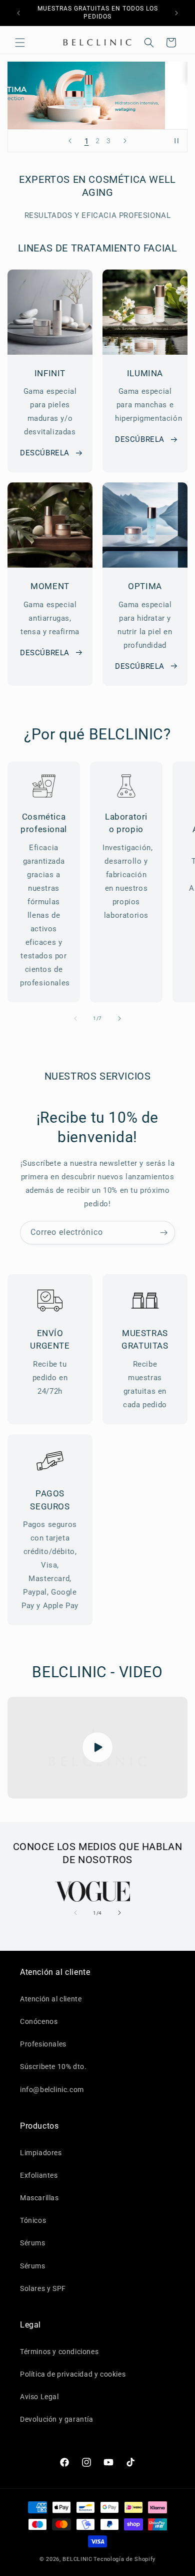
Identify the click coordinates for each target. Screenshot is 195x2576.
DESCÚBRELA (45, 453)
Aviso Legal (39, 2397)
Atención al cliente (51, 1999)
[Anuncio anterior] (18, 13)
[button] (20, 43)
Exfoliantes (39, 2175)
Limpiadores (41, 2153)
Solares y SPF (43, 2288)
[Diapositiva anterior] (70, 141)
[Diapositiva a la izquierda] (75, 1018)
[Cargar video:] (97, 1748)
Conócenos (39, 2021)
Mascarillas (39, 2198)
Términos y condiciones (59, 2352)
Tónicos (33, 2220)
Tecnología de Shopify (124, 2559)
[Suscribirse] (163, 1233)
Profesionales (43, 2044)
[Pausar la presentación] (176, 141)
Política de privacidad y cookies (73, 2374)
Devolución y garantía (57, 2419)
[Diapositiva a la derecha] (119, 1018)
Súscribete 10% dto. (53, 2067)
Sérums (33, 2243)
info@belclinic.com (52, 2090)
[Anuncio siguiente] (176, 13)
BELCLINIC (77, 2559)
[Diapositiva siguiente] (125, 141)
